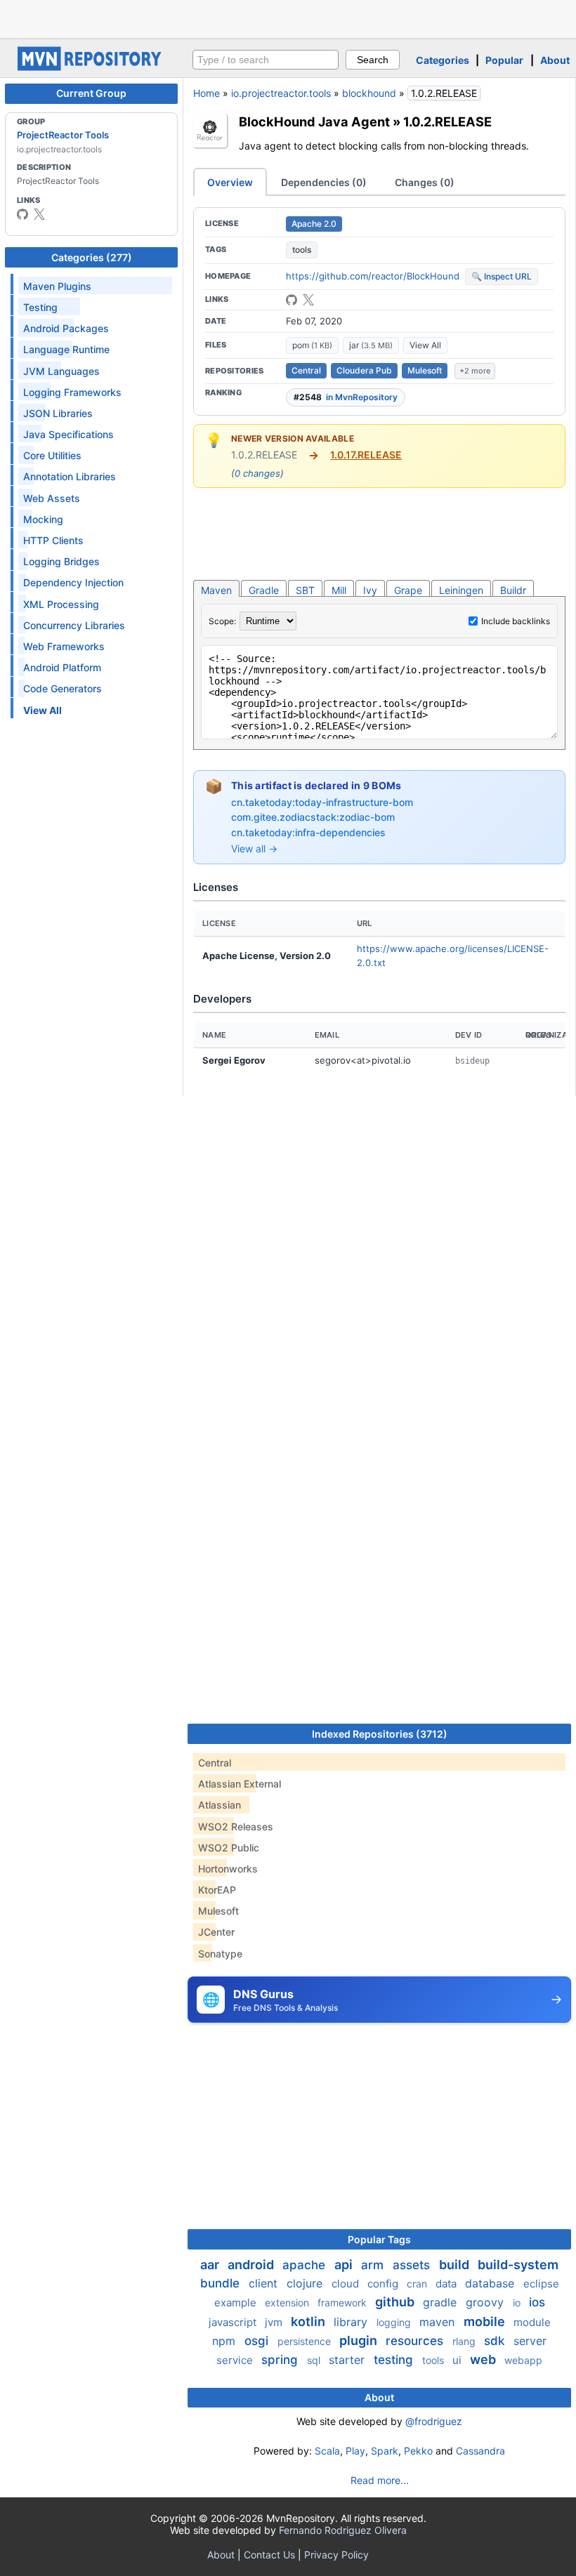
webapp (523, 2360)
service (236, 2360)
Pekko (418, 2451)
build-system (518, 2265)
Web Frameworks (64, 646)
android (252, 2265)
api (345, 2265)
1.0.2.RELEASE (447, 121)
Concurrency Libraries (74, 625)
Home (207, 93)
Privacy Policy (336, 2555)
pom (312, 345)
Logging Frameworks (72, 392)
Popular (504, 60)
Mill (339, 590)
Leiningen (461, 590)
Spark (385, 2451)
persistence (306, 2341)
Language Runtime (66, 349)
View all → (254, 848)
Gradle (264, 590)
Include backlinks (516, 621)
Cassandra (480, 2451)
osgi (258, 2341)
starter (348, 2360)
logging (395, 2322)
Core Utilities (52, 455)
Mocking (43, 519)
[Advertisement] (288, 18)
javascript (234, 2322)
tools (302, 250)
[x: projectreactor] (39, 214)
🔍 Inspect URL (502, 276)
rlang (465, 2341)
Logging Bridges (61, 561)
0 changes (257, 473)
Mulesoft (425, 370)
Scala (327, 2451)
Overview (230, 182)
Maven (216, 590)
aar (211, 2265)
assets (413, 2265)
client (265, 2283)
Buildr (513, 590)
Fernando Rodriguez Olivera (343, 2530)
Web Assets (52, 498)
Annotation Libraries (70, 476)
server (530, 2341)
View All (425, 345)
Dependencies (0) (324, 182)
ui (458, 2360)
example (237, 2303)
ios (537, 2302)
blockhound (369, 93)
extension (288, 2303)
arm (374, 2265)
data (447, 2284)
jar (371, 345)
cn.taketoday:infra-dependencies (308, 832)
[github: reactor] (22, 214)
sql (315, 2360)
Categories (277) (92, 257)
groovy (486, 2302)
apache (306, 2265)
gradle (441, 2302)
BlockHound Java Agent (314, 121)
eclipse (541, 2284)
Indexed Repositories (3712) (380, 1734)
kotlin (309, 2321)
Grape (408, 590)
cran (418, 2284)
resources (416, 2341)
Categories (443, 60)
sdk (496, 2341)
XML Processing (61, 604)
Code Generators (63, 688)
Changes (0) (425, 182)
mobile (486, 2321)
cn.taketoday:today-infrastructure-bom (322, 802)
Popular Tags (379, 2239)
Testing (40, 307)
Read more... (380, 2480)
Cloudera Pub (364, 370)
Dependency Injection (73, 582)
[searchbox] (266, 60)
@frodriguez (434, 2421)
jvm (275, 2322)
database (491, 2283)
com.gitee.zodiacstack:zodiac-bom (313, 817)
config (384, 2284)
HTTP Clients (53, 540)
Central (306, 370)
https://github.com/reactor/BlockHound (373, 276)
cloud (347, 2284)
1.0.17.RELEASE (366, 455)
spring (281, 2360)
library (352, 2322)
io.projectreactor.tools (281, 93)
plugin (360, 2340)
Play (355, 2451)
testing (395, 2360)
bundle (222, 2283)
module (532, 2322)
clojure (306, 2283)
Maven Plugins (57, 286)
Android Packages (66, 328)
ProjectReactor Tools (63, 135)
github (396, 2302)
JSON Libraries (58, 413)
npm (225, 2341)
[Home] (91, 67)
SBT (305, 590)
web (484, 2359)
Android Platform (62, 667)
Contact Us (269, 2555)
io (518, 2303)
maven (439, 2322)
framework (343, 2303)
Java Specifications (68, 434)
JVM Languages (61, 371)
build (456, 2265)
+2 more (475, 371)
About (555, 60)
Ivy (370, 590)
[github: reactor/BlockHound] (292, 300)
